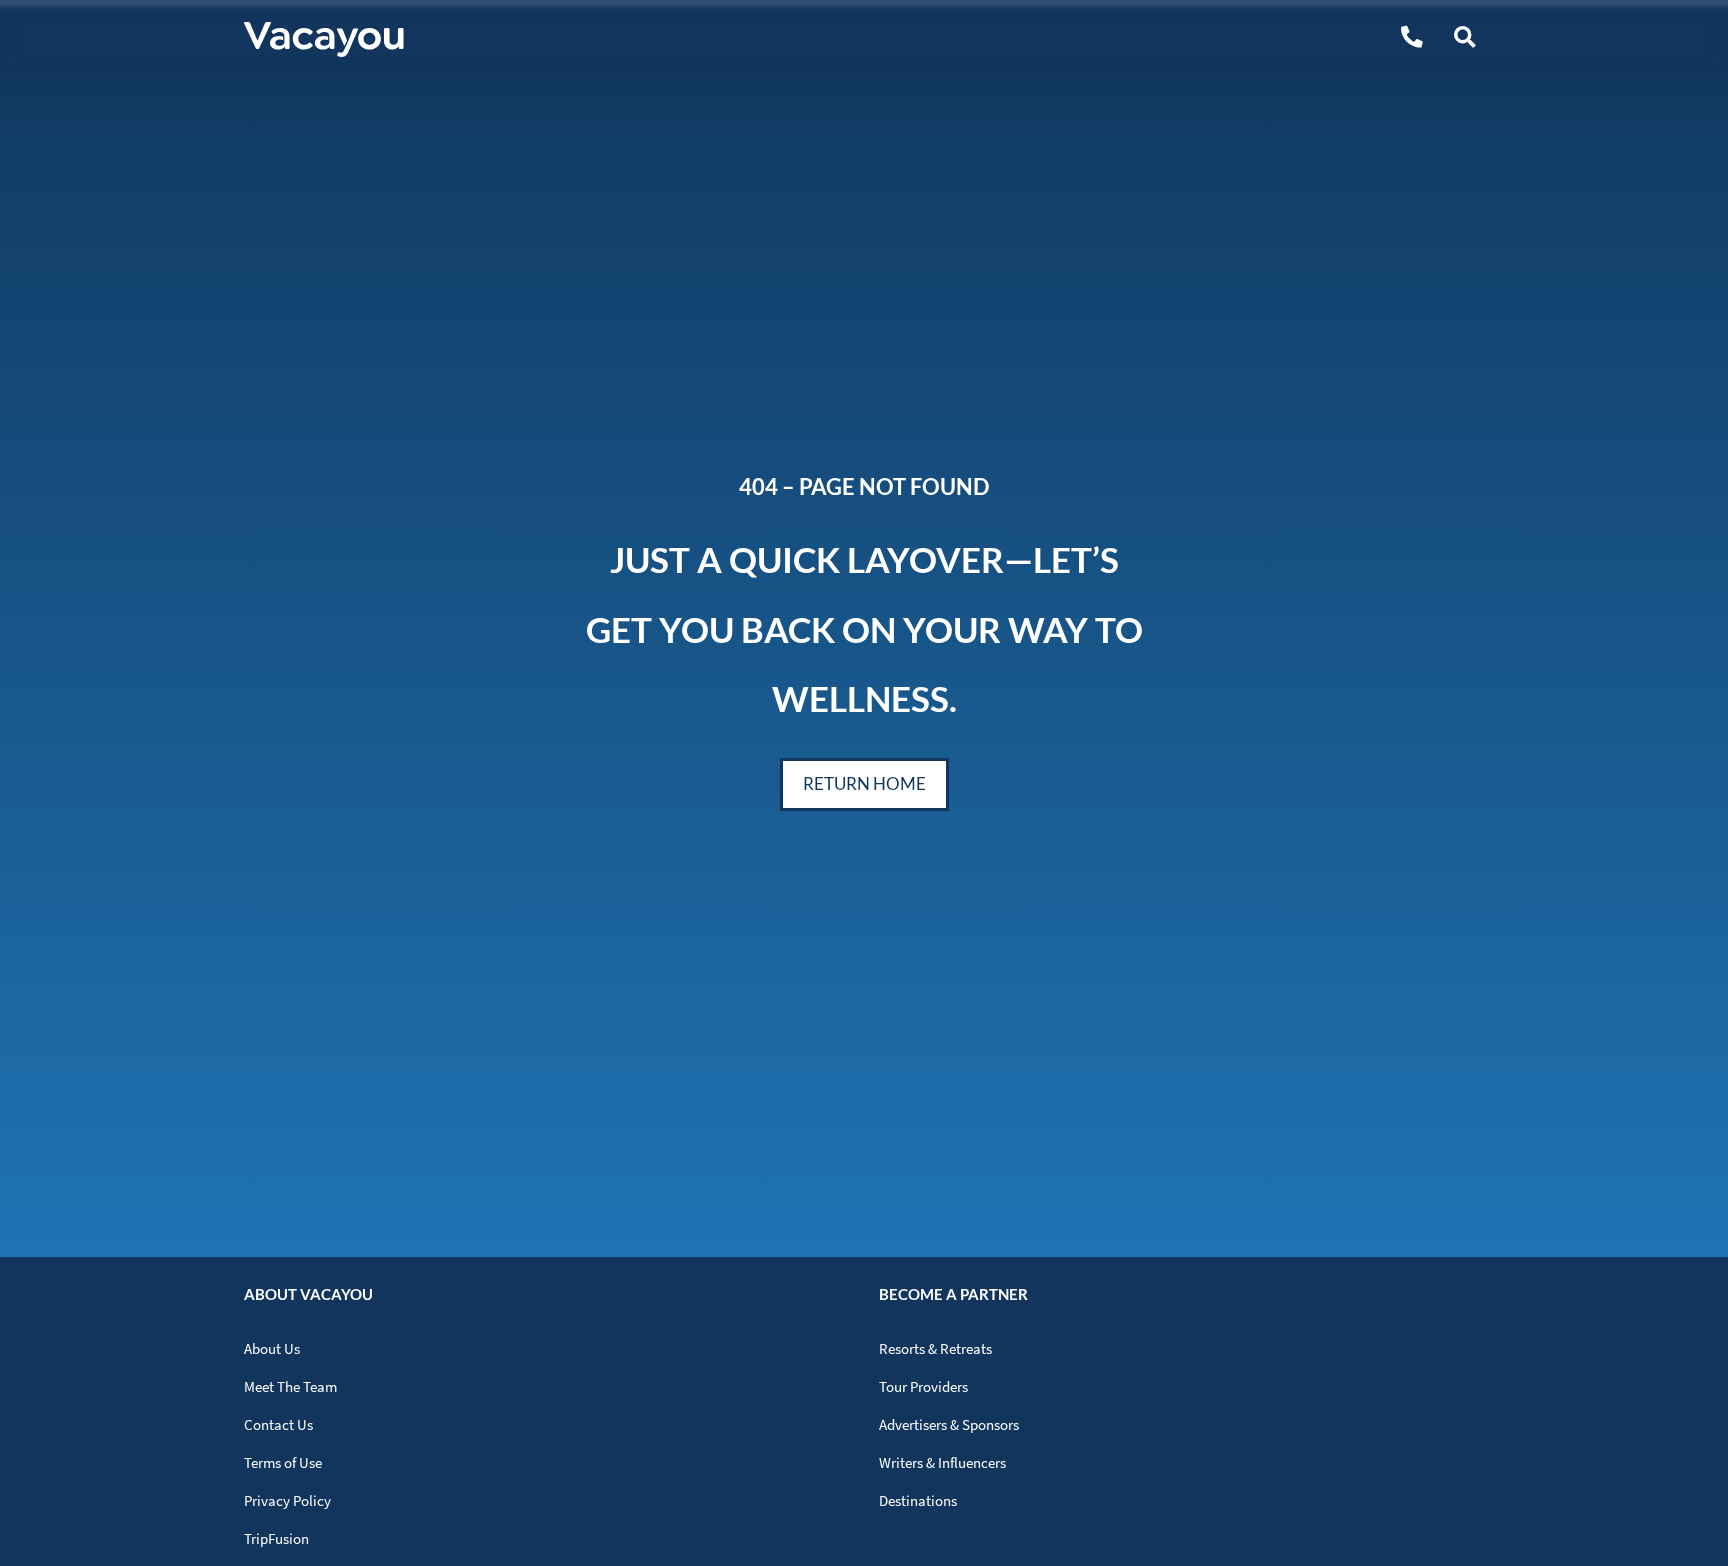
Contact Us (278, 1424)
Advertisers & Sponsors (949, 1424)
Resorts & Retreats (935, 1348)
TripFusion (276, 1538)
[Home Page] (324, 39)
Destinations (918, 1500)
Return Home (864, 783)
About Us (272, 1348)
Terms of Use (283, 1462)
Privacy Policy (287, 1500)
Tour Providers (923, 1386)
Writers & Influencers (942, 1462)
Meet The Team (290, 1386)
